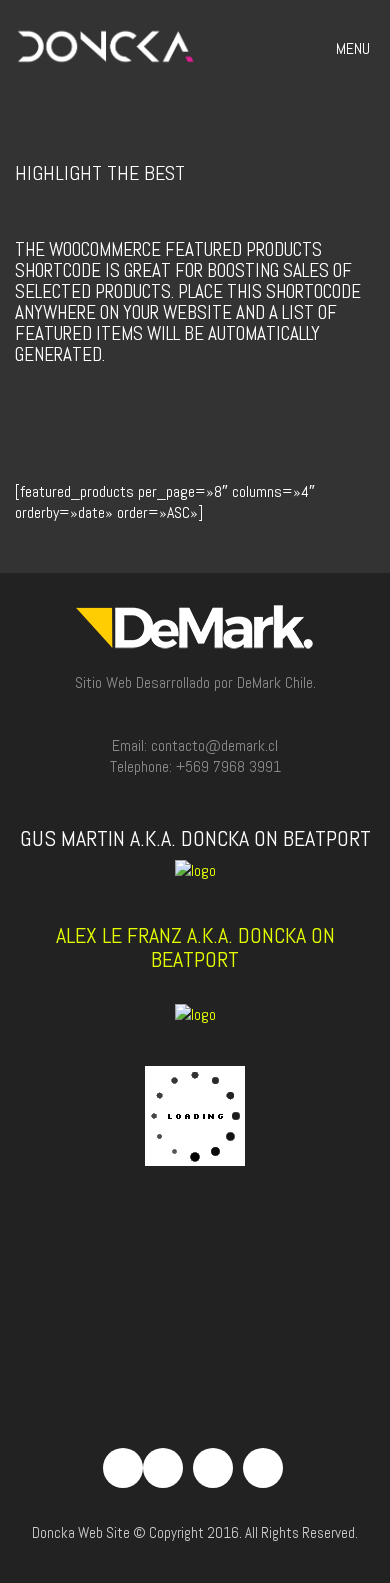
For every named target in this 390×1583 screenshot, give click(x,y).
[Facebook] (163, 1468)
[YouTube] (263, 1468)
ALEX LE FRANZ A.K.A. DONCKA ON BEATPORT (195, 947)
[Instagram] (213, 1468)
